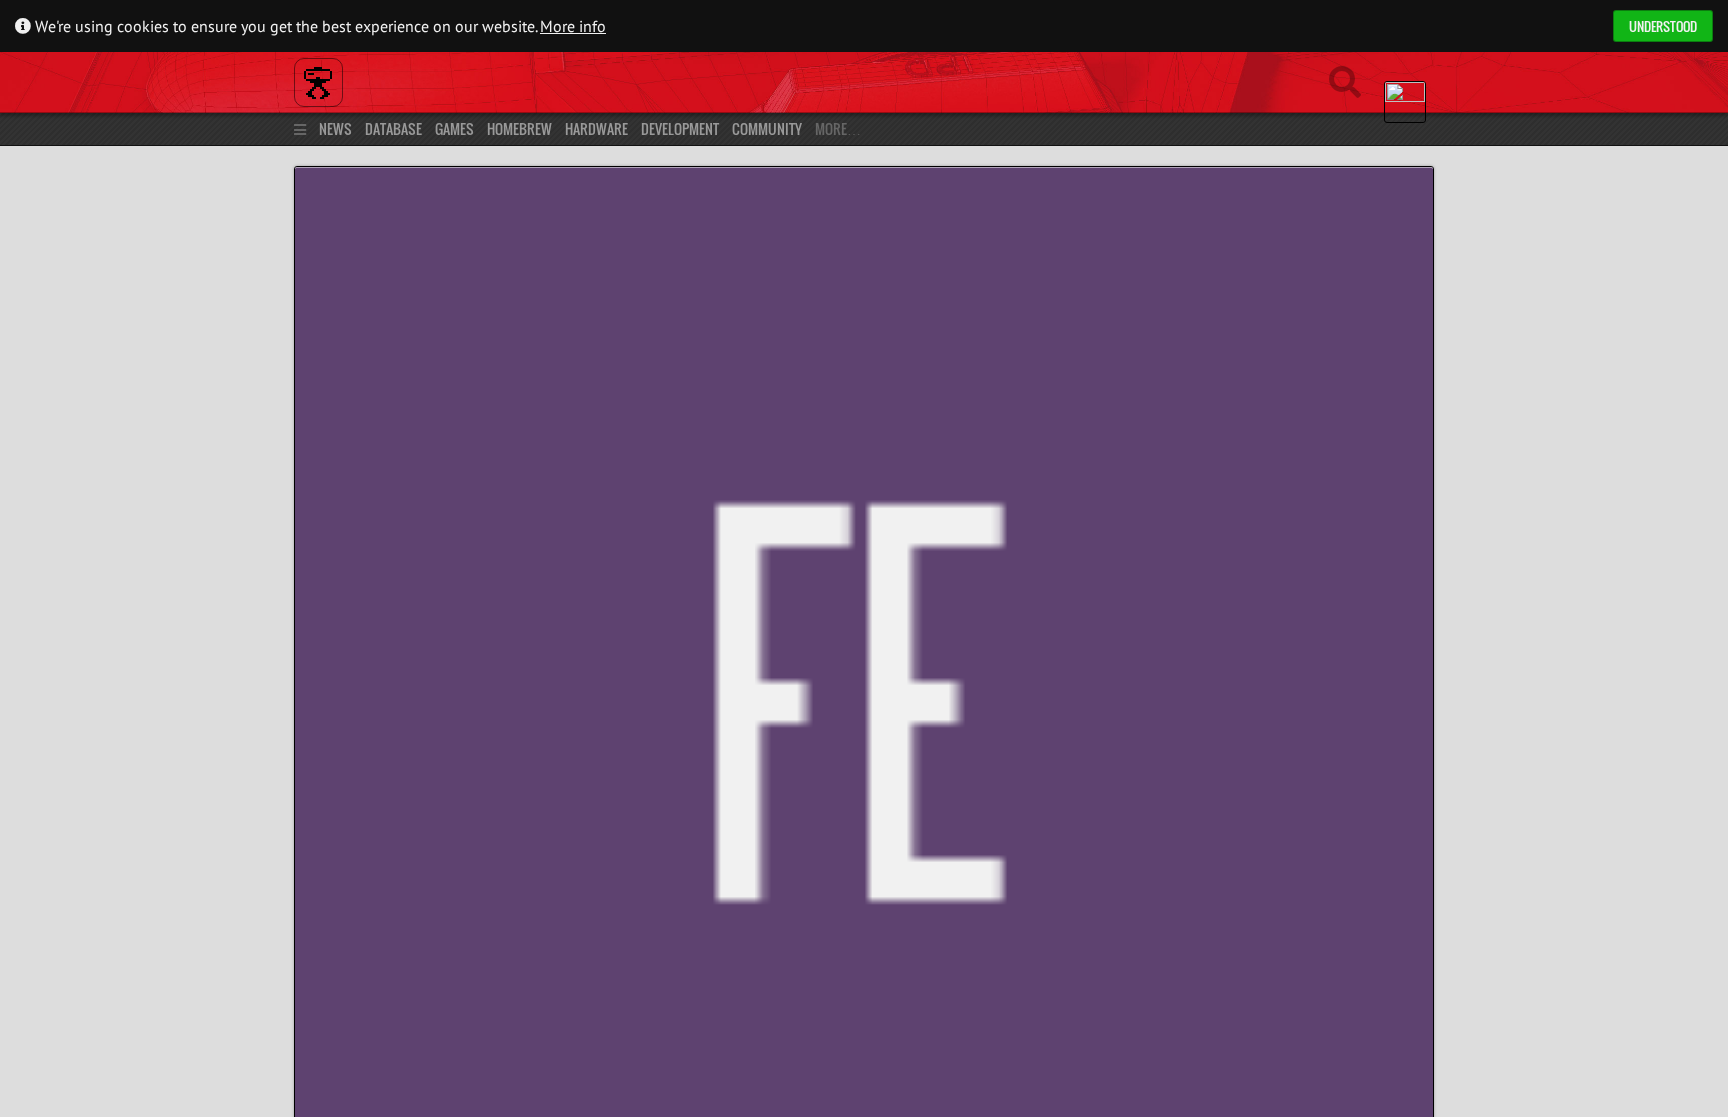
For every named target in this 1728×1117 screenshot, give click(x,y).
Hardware (596, 128)
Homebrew (519, 128)
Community (767, 128)
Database (393, 128)
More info (573, 26)
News (335, 128)
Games (454, 128)
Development (680, 128)
